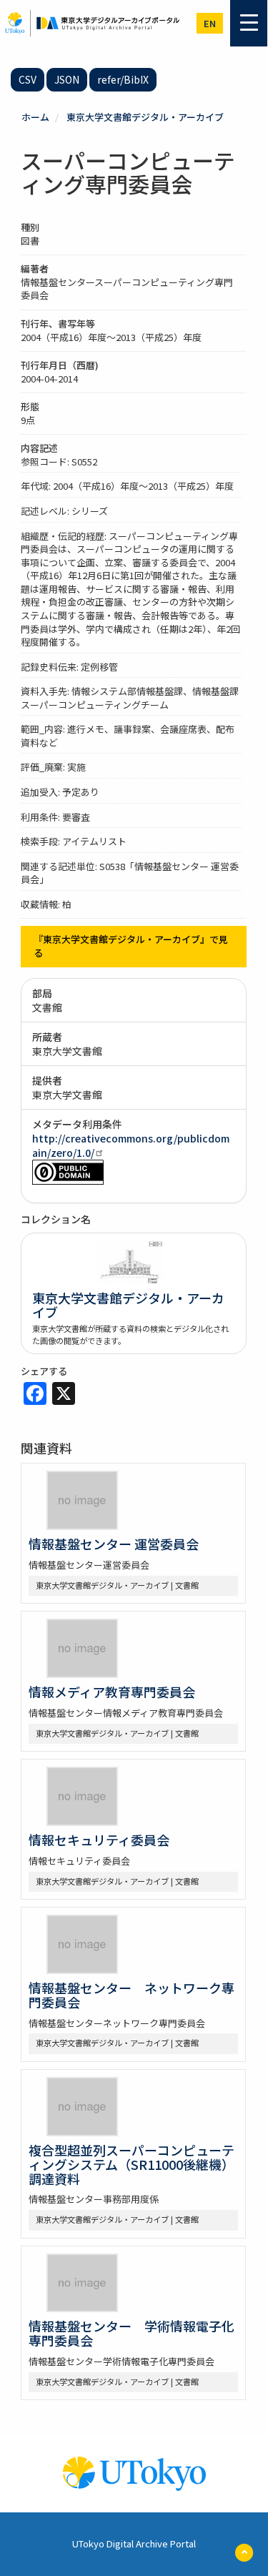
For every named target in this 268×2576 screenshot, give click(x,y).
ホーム (35, 117)
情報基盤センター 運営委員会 (114, 1544)
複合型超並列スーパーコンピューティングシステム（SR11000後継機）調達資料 (131, 2164)
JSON (67, 79)
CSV (28, 79)
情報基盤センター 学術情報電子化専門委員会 (131, 2333)
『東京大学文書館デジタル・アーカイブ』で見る (131, 946)
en (210, 23)
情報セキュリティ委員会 (99, 1840)
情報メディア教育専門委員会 (112, 1692)
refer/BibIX (123, 79)
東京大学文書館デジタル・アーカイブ (145, 117)
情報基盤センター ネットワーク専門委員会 (131, 1995)
